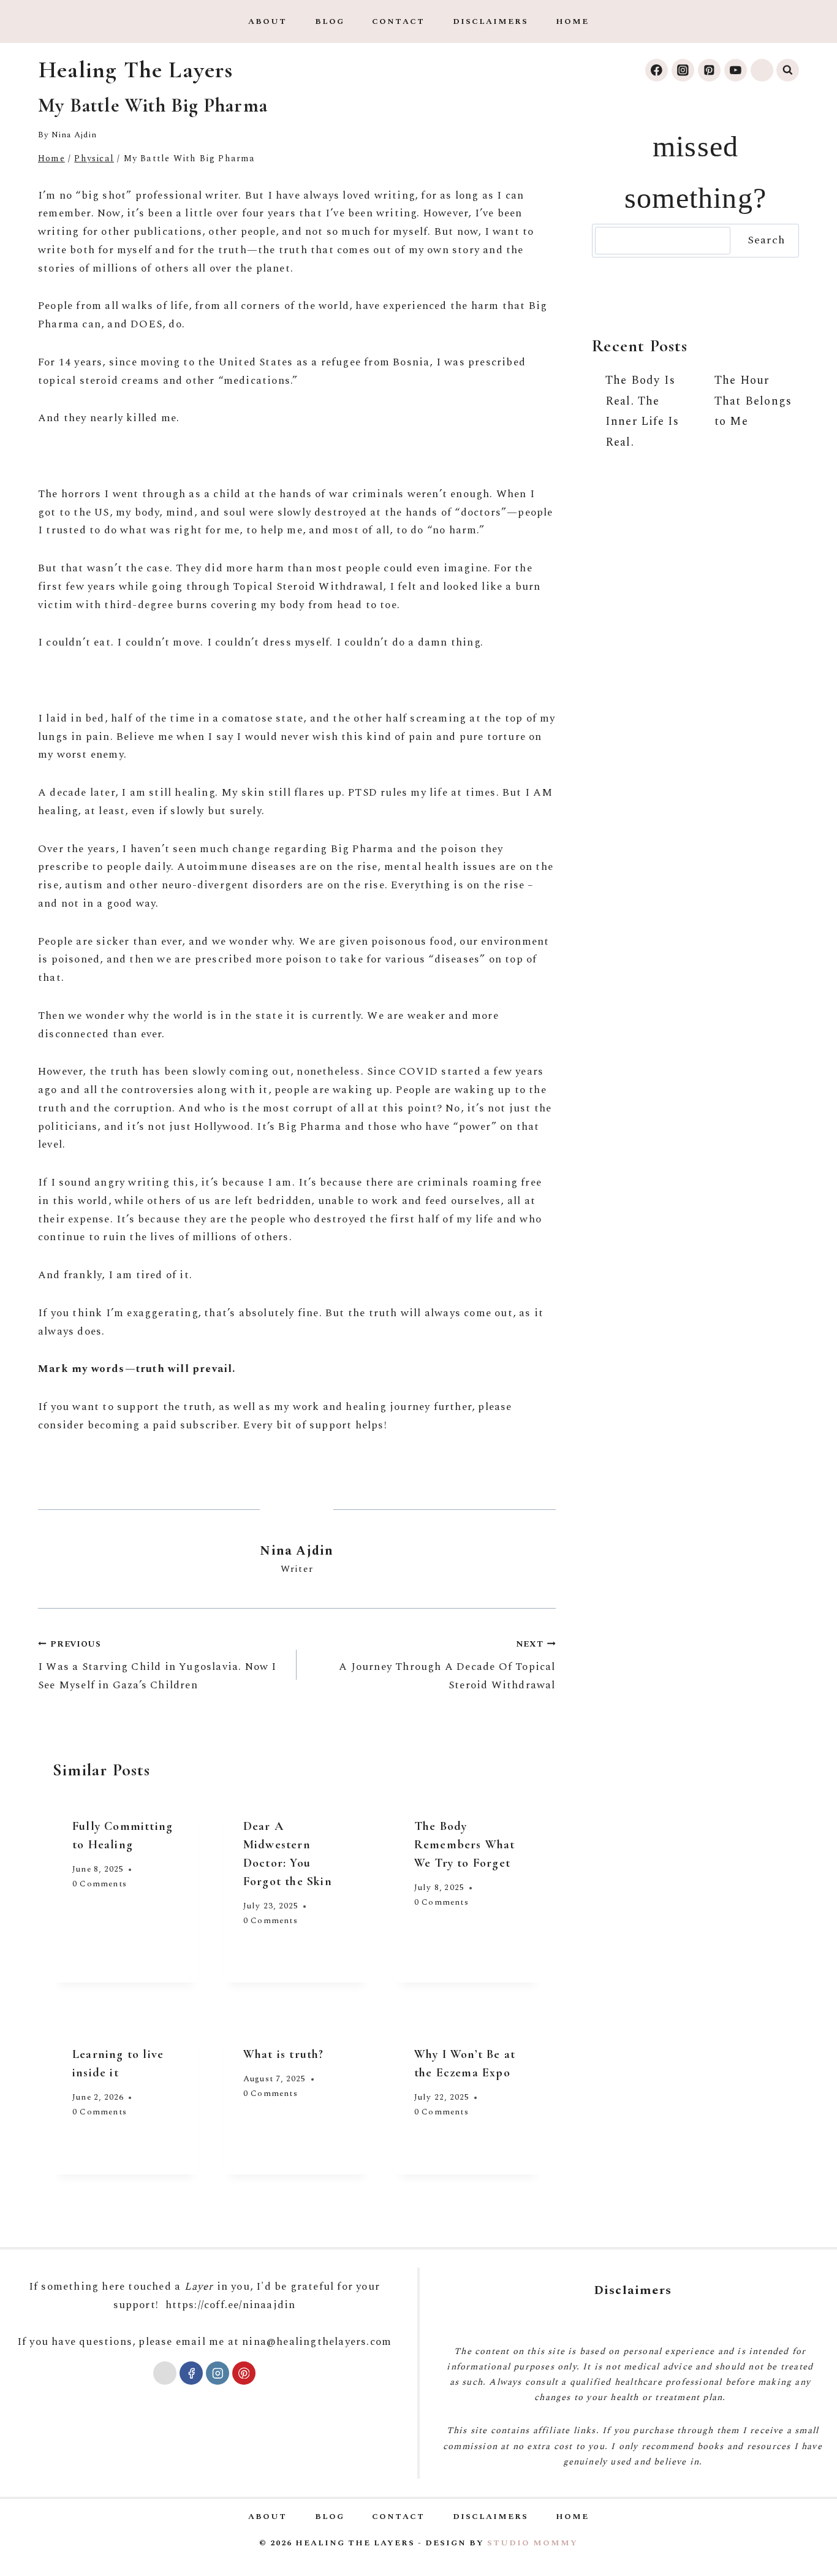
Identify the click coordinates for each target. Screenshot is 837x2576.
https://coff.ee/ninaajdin (231, 2305)
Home (572, 21)
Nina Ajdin (74, 135)
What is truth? (284, 2054)
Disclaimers (490, 21)
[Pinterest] (709, 70)
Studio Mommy (532, 2543)
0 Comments (100, 1884)
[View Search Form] (788, 70)
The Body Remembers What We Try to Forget (465, 1845)
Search (766, 240)
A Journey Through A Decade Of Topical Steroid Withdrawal (447, 1666)
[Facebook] (657, 70)
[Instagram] (683, 70)
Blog (330, 21)
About (267, 21)
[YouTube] (736, 70)
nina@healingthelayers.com (317, 2342)
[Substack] (762, 70)
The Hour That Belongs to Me (753, 401)
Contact (398, 21)
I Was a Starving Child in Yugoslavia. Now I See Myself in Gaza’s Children (157, 1666)
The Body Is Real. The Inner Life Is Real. (642, 411)
